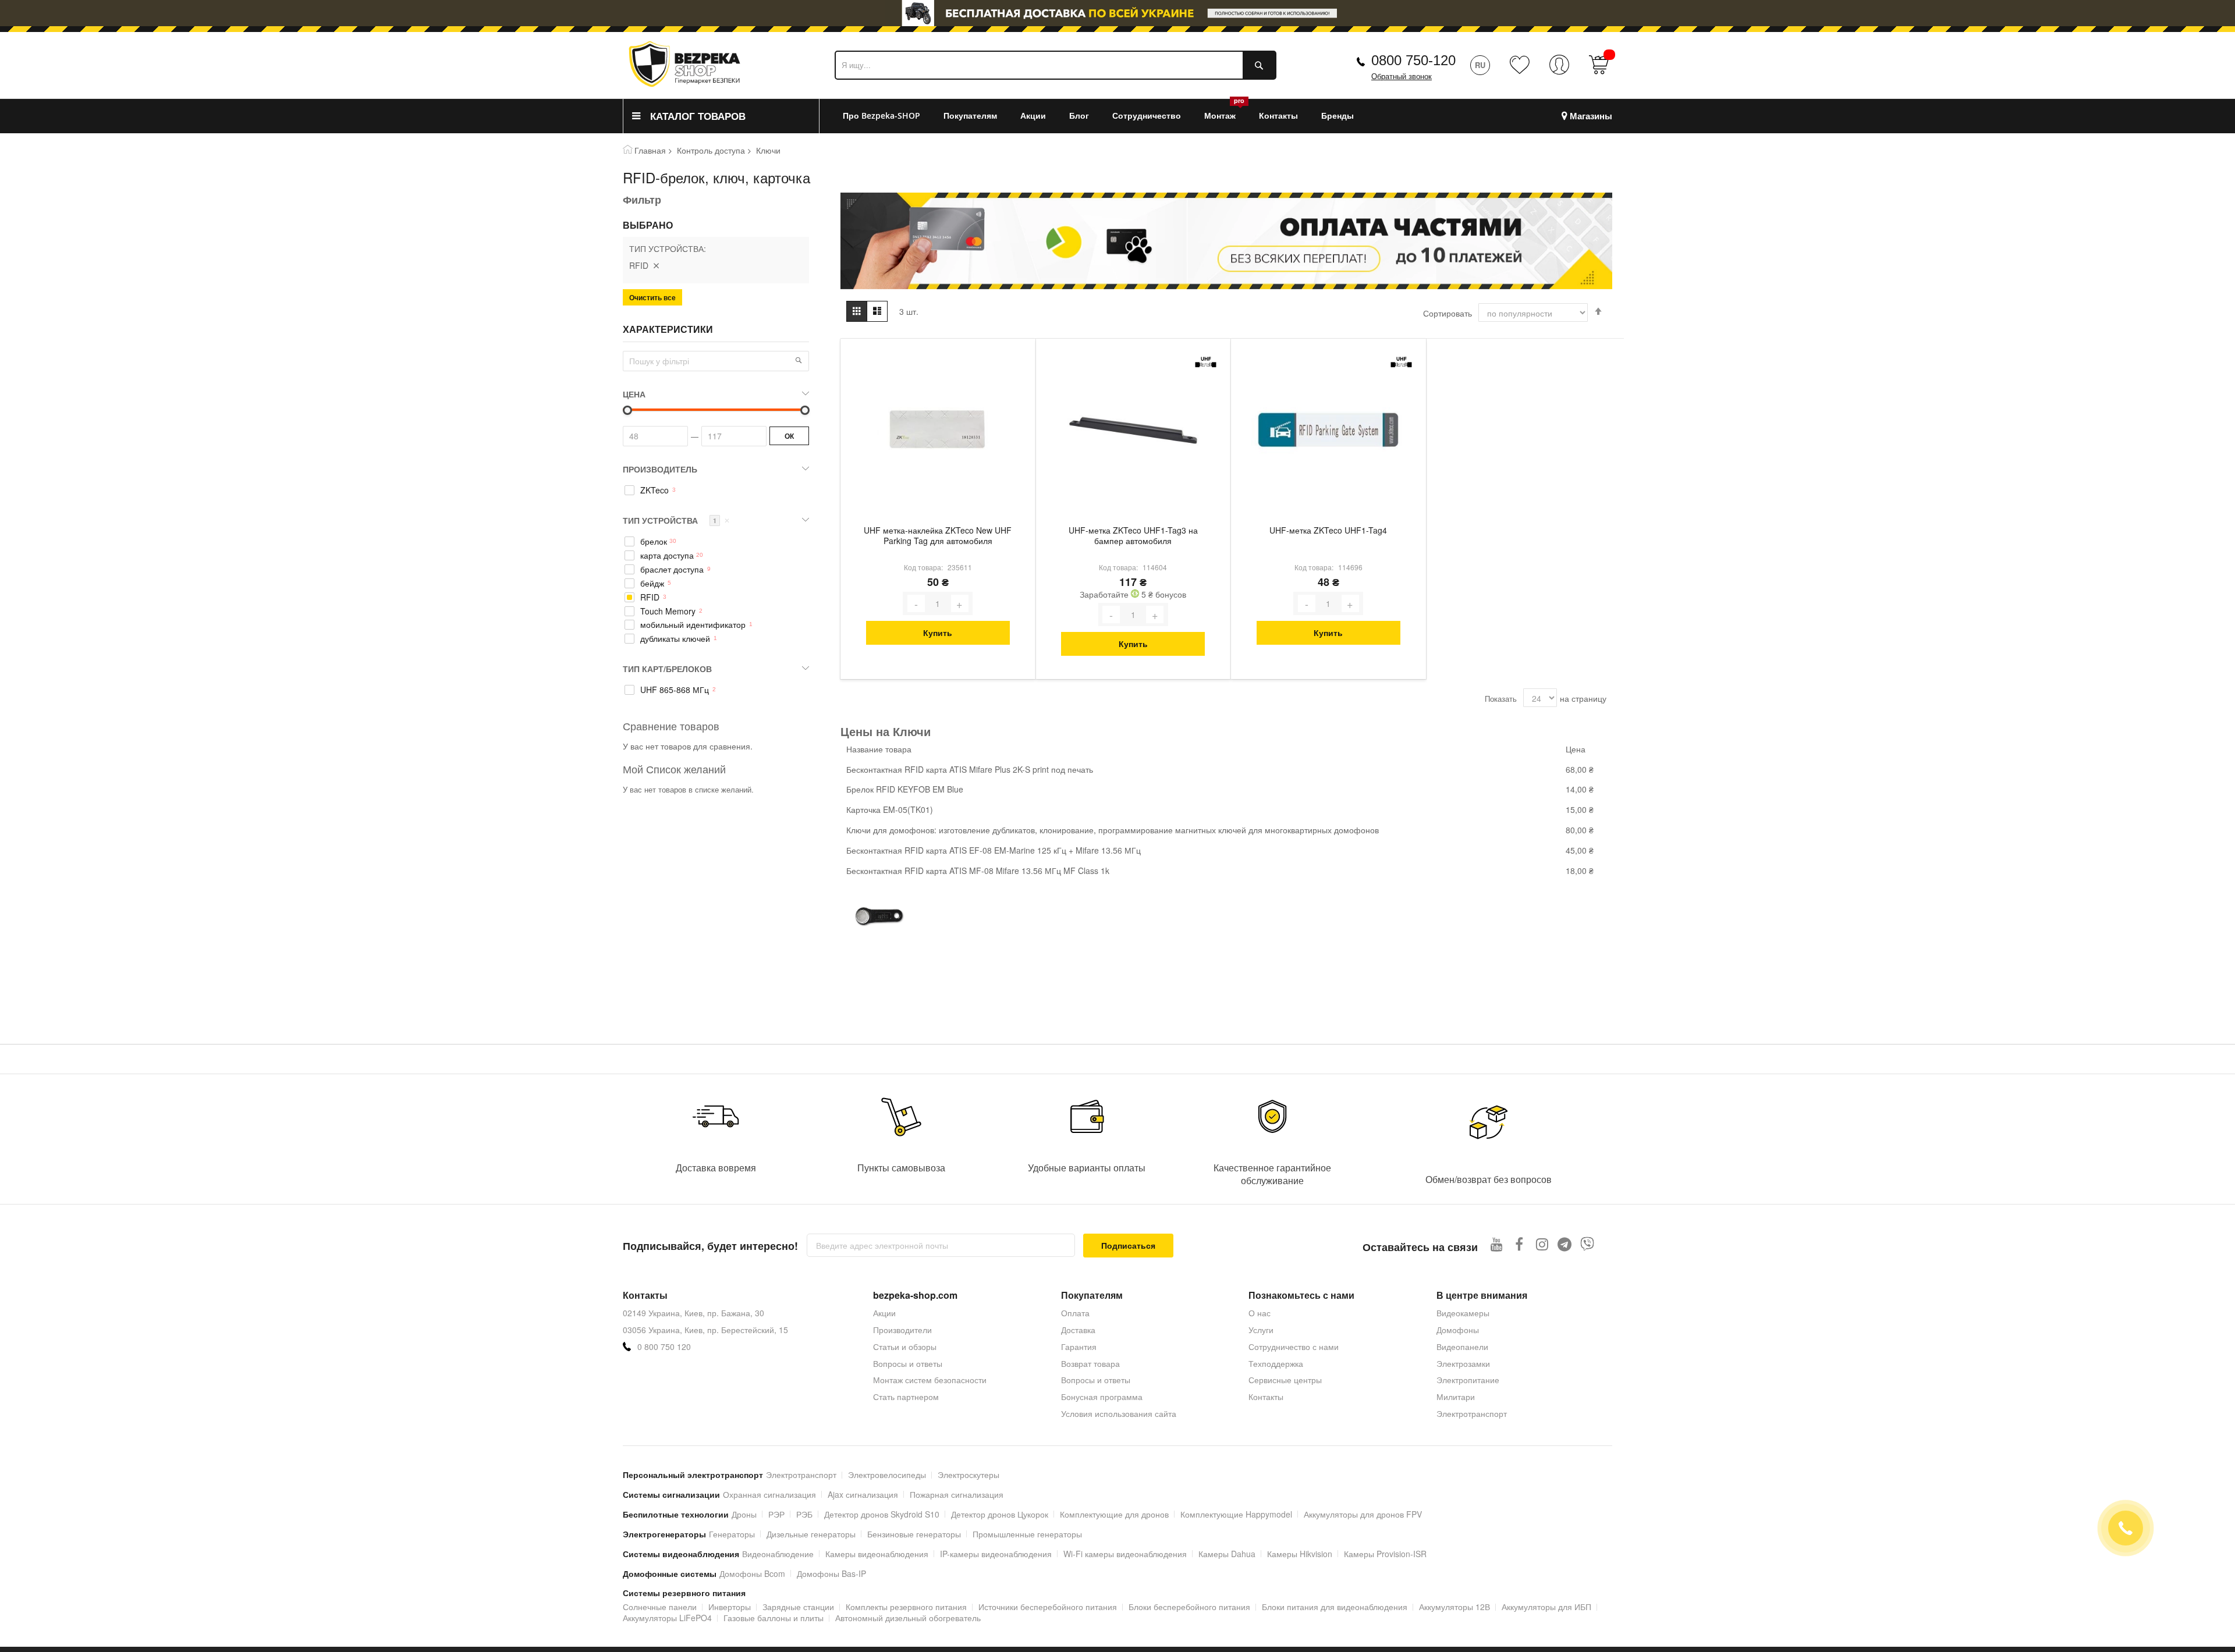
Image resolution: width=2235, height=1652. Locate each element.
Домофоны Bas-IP (831, 1573)
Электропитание (1468, 1380)
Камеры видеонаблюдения (877, 1554)
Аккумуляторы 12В (1454, 1607)
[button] (799, 360)
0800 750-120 (1413, 60)
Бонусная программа (1102, 1397)
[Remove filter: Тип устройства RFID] (656, 265)
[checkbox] (716, 491)
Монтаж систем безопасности (930, 1380)
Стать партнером (906, 1397)
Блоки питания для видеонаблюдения (1335, 1607)
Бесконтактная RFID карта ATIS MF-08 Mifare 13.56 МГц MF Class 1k (978, 871)
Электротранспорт (1472, 1413)
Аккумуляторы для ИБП (1546, 1607)
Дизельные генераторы (811, 1534)
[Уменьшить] (916, 603)
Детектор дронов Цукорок (1000, 1514)
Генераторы (732, 1534)
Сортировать (1448, 313)
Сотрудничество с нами (1294, 1347)
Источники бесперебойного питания (1048, 1607)
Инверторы (730, 1607)
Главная (650, 150)
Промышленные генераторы (1027, 1534)
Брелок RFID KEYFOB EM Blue (905, 789)
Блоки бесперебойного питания (1189, 1607)
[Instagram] (1542, 1244)
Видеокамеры (1463, 1313)
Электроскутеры (968, 1475)
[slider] (1117, 16)
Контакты (1266, 1397)
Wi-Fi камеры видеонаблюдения (1125, 1554)
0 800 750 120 (664, 1347)
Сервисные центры (1285, 1380)
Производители (902, 1330)
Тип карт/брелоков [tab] (667, 669)
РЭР (776, 1514)
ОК (789, 436)
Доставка (1078, 1330)
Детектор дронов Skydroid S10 (882, 1514)
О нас (1260, 1313)
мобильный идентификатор (693, 625)
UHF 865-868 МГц (675, 690)
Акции (884, 1313)
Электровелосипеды (887, 1475)
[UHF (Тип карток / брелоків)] (1206, 362)
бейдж (652, 583)
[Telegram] (1565, 1244)
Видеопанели (1462, 1347)
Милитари (1456, 1397)
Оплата (1075, 1313)
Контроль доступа (711, 150)
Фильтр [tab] (642, 200)
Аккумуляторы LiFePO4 (667, 1618)
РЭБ (804, 1514)
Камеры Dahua (1227, 1554)
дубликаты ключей (675, 639)
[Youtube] (1497, 1244)
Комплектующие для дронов (1114, 1514)
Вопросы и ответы (908, 1363)
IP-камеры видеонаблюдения (996, 1554)
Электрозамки (1463, 1363)
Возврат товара (1090, 1363)
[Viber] (1587, 1244)
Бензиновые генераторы (914, 1534)
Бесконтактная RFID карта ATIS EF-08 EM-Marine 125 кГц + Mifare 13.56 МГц (994, 850)
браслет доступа (672, 569)
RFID (650, 597)
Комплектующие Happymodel (1236, 1514)
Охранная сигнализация (769, 1494)
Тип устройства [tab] (676, 520)
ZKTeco (654, 490)
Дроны (744, 1514)
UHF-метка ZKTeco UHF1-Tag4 (1328, 530)
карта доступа (667, 555)
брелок (654, 541)
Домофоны (1458, 1330)
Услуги (1261, 1330)
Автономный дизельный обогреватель (908, 1618)
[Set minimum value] (805, 410)
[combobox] (1056, 65)
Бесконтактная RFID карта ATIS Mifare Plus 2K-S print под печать (970, 769)
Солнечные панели (660, 1607)
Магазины (1591, 116)
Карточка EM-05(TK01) (890, 809)
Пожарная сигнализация (957, 1494)
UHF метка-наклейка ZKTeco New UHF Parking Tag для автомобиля (938, 536)
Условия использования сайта (1119, 1413)
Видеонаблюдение (778, 1554)
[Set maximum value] (627, 410)
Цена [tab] (634, 394)
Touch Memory (668, 611)
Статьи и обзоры (905, 1347)
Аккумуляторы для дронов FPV (1363, 1514)
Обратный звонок (1402, 77)
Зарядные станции (798, 1607)
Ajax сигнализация (863, 1494)
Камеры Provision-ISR (1385, 1554)
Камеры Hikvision (1300, 1554)
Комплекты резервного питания (906, 1607)
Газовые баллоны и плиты (774, 1618)
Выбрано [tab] (648, 225)
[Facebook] (1519, 1244)
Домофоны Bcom (752, 1573)
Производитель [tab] (660, 469)
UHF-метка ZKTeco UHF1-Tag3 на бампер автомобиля (1133, 536)
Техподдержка (1276, 1363)
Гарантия (1079, 1347)
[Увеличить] (960, 603)
